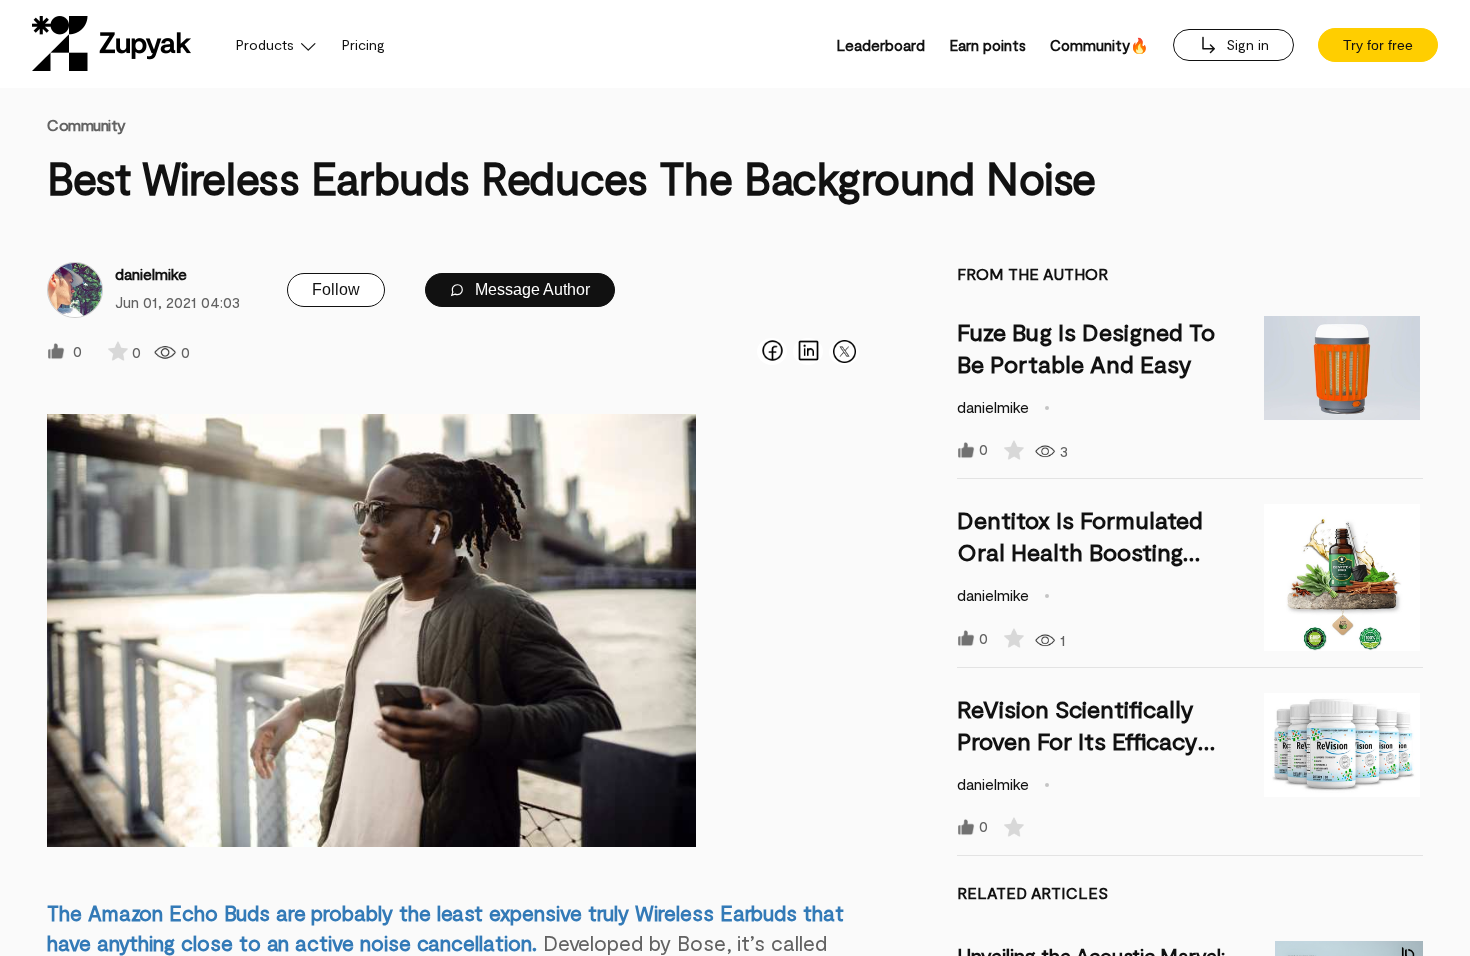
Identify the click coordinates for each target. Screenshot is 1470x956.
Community (86, 124)
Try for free (1378, 45)
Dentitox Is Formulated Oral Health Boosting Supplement (1080, 551)
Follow (336, 289)
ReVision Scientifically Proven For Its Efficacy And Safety (1077, 740)
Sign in (1245, 44)
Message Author (530, 289)
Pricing (363, 44)
